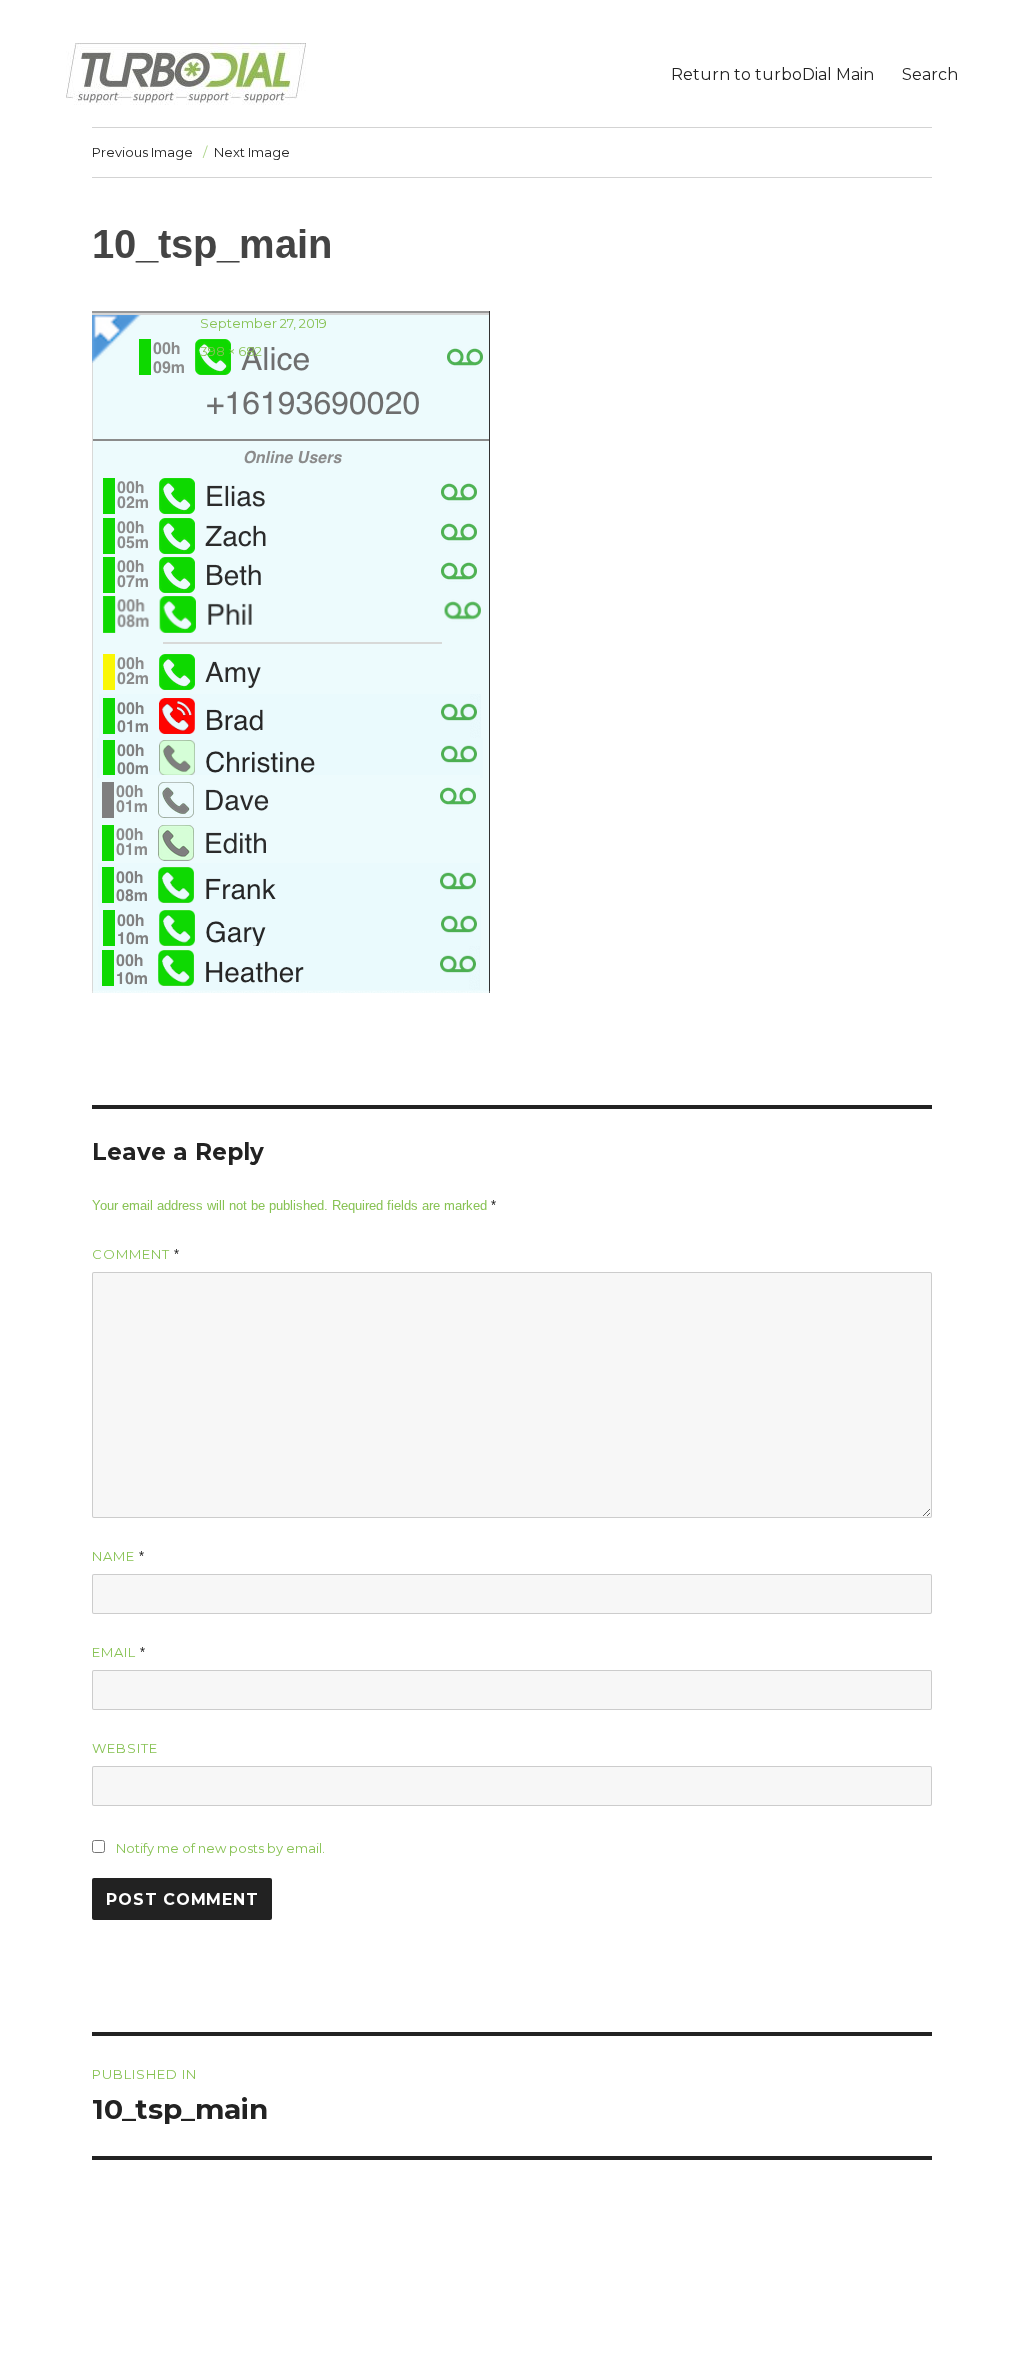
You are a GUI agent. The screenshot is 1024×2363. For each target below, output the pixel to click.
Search (930, 74)
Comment (136, 1254)
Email (119, 1652)
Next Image (252, 152)
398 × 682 (231, 351)
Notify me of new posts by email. (220, 1848)
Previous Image (142, 152)
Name (118, 1556)
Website (125, 1748)
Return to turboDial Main (772, 74)
